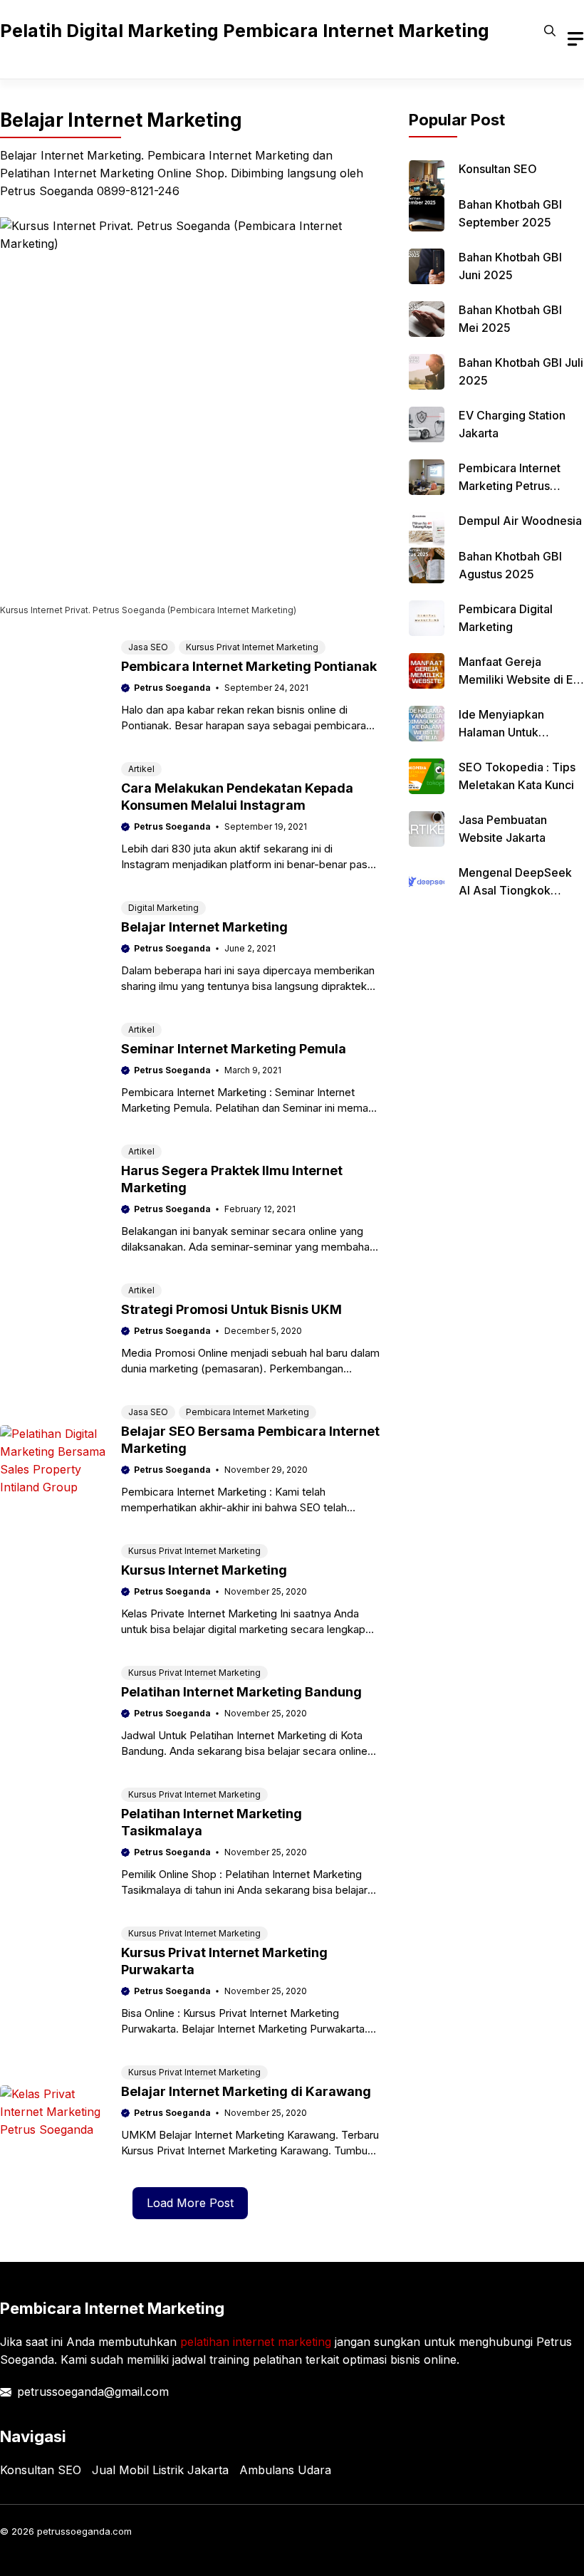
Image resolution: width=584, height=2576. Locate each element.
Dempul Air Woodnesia (520, 521)
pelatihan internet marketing (256, 2342)
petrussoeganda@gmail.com (93, 2392)
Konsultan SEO (498, 169)
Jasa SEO (148, 647)
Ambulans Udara (285, 2470)
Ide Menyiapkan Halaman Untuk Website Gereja (501, 732)
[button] (550, 31)
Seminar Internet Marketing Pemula (234, 1049)
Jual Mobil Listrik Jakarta (160, 2470)
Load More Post (190, 2203)
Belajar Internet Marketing (204, 927)
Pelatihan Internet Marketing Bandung (241, 1692)
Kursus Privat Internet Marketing (252, 647)
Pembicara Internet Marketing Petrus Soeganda (510, 486)
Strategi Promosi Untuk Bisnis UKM (231, 1309)
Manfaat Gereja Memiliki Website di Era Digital (521, 679)
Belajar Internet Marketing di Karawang (246, 2091)
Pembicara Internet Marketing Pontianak (249, 666)
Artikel (141, 769)
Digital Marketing (163, 908)
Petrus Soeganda (172, 688)
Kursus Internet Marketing (204, 1570)
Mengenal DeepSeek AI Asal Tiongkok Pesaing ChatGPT (515, 890)
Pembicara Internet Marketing (247, 1412)
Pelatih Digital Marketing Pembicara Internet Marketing (245, 31)
